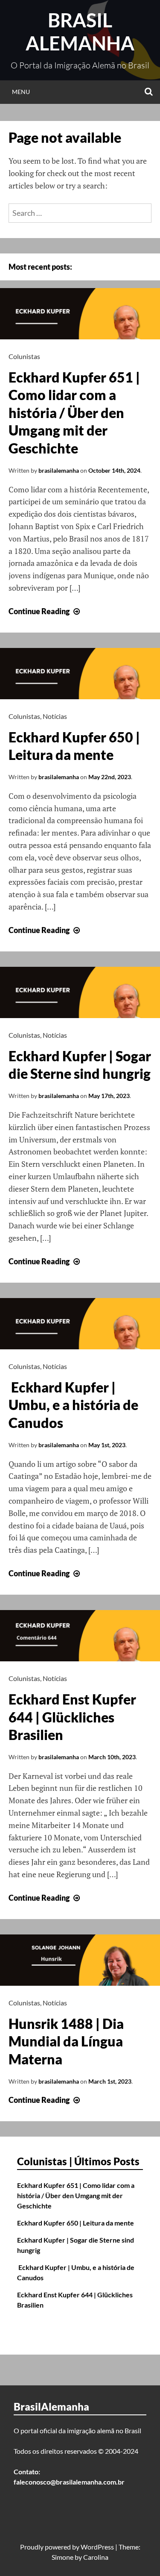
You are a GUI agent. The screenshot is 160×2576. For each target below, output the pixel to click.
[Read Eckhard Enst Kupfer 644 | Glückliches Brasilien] (80, 1658)
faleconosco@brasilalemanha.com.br (69, 2482)
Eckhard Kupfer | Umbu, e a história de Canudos (73, 1405)
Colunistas (24, 356)
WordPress (97, 2547)
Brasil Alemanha (80, 32)
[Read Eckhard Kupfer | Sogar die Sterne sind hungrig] (80, 1015)
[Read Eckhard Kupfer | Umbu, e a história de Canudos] (80, 1346)
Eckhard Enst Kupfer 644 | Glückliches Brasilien (72, 1717)
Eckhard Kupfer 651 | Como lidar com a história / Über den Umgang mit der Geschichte (74, 413)
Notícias (55, 716)
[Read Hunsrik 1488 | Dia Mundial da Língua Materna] (80, 1983)
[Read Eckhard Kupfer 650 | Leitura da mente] (80, 696)
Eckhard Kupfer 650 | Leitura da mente (76, 2223)
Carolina (96, 2557)
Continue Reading (45, 611)
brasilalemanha (59, 470)
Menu (21, 92)
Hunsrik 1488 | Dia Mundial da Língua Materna (66, 2041)
